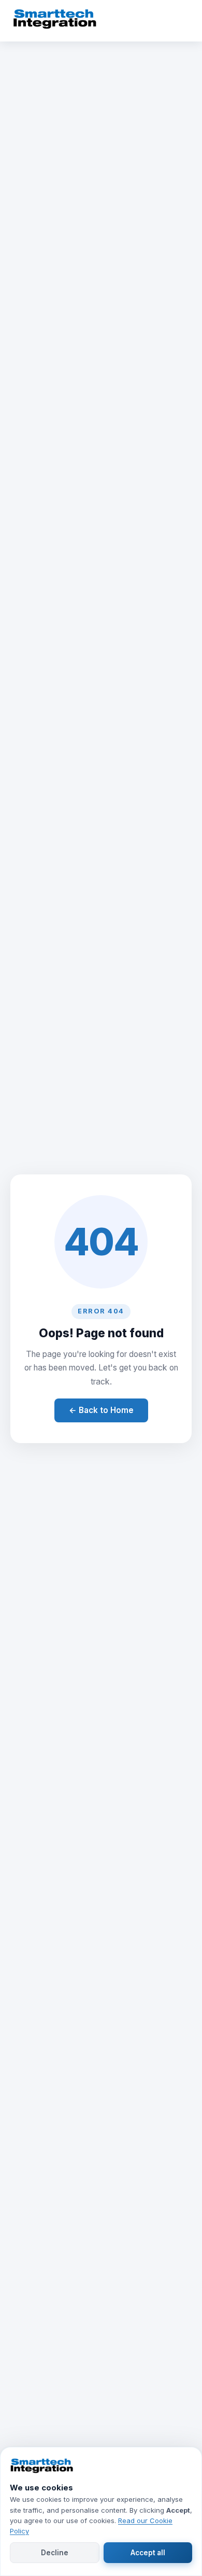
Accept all (148, 2553)
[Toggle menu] (179, 21)
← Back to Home (101, 1410)
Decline (55, 2553)
